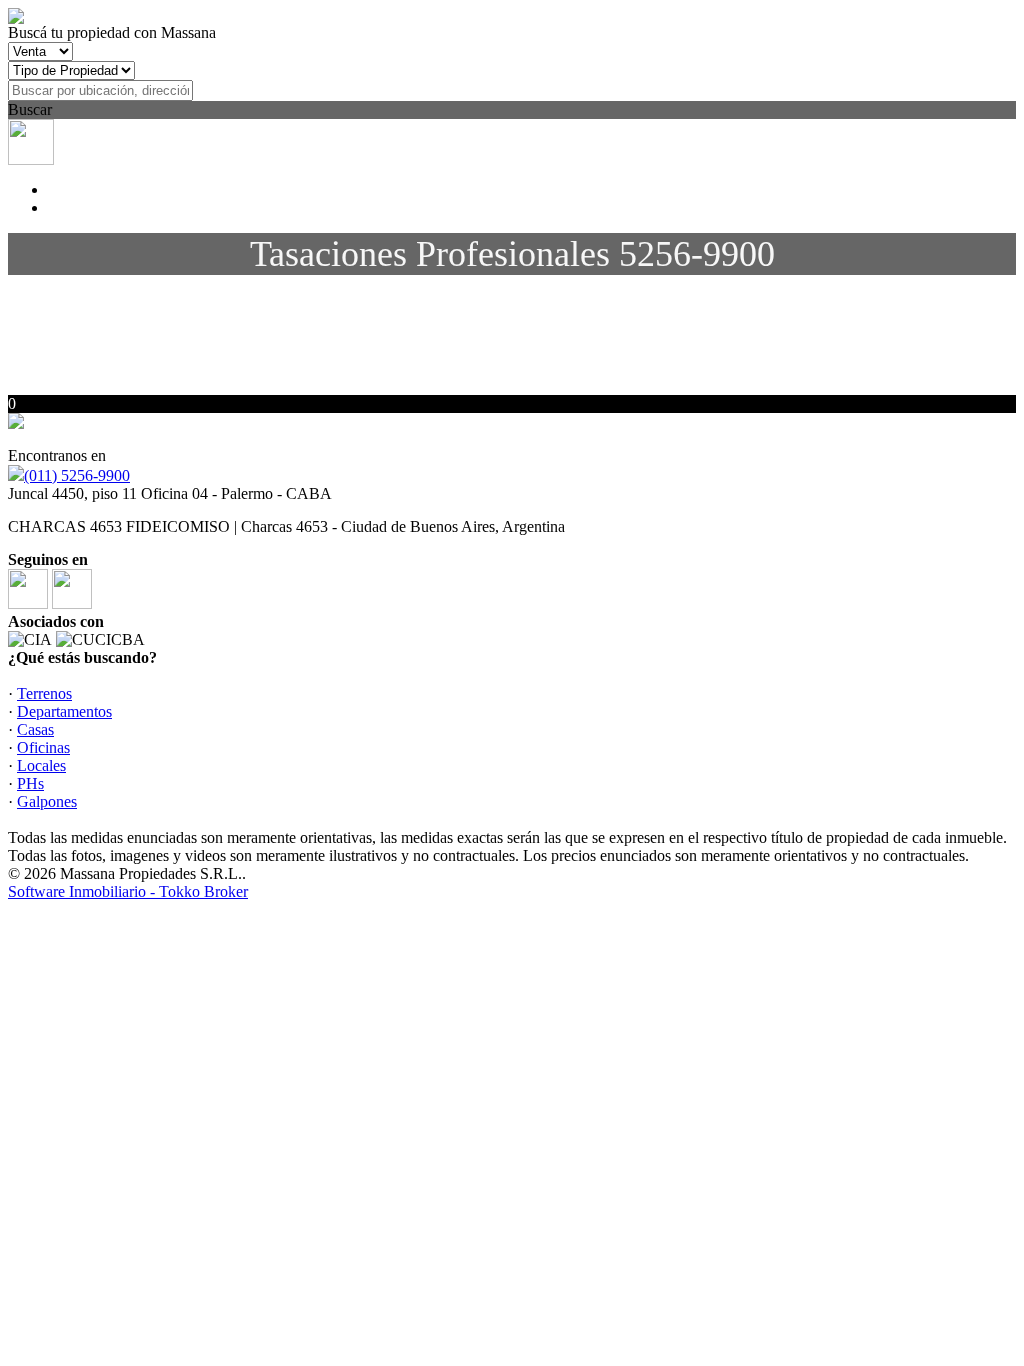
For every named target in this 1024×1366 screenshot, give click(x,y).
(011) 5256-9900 (77, 475)
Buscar (30, 109)
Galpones (47, 801)
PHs (30, 783)
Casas (35, 729)
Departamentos (64, 711)
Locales (41, 765)
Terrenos (44, 693)
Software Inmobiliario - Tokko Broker (128, 891)
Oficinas (43, 747)
